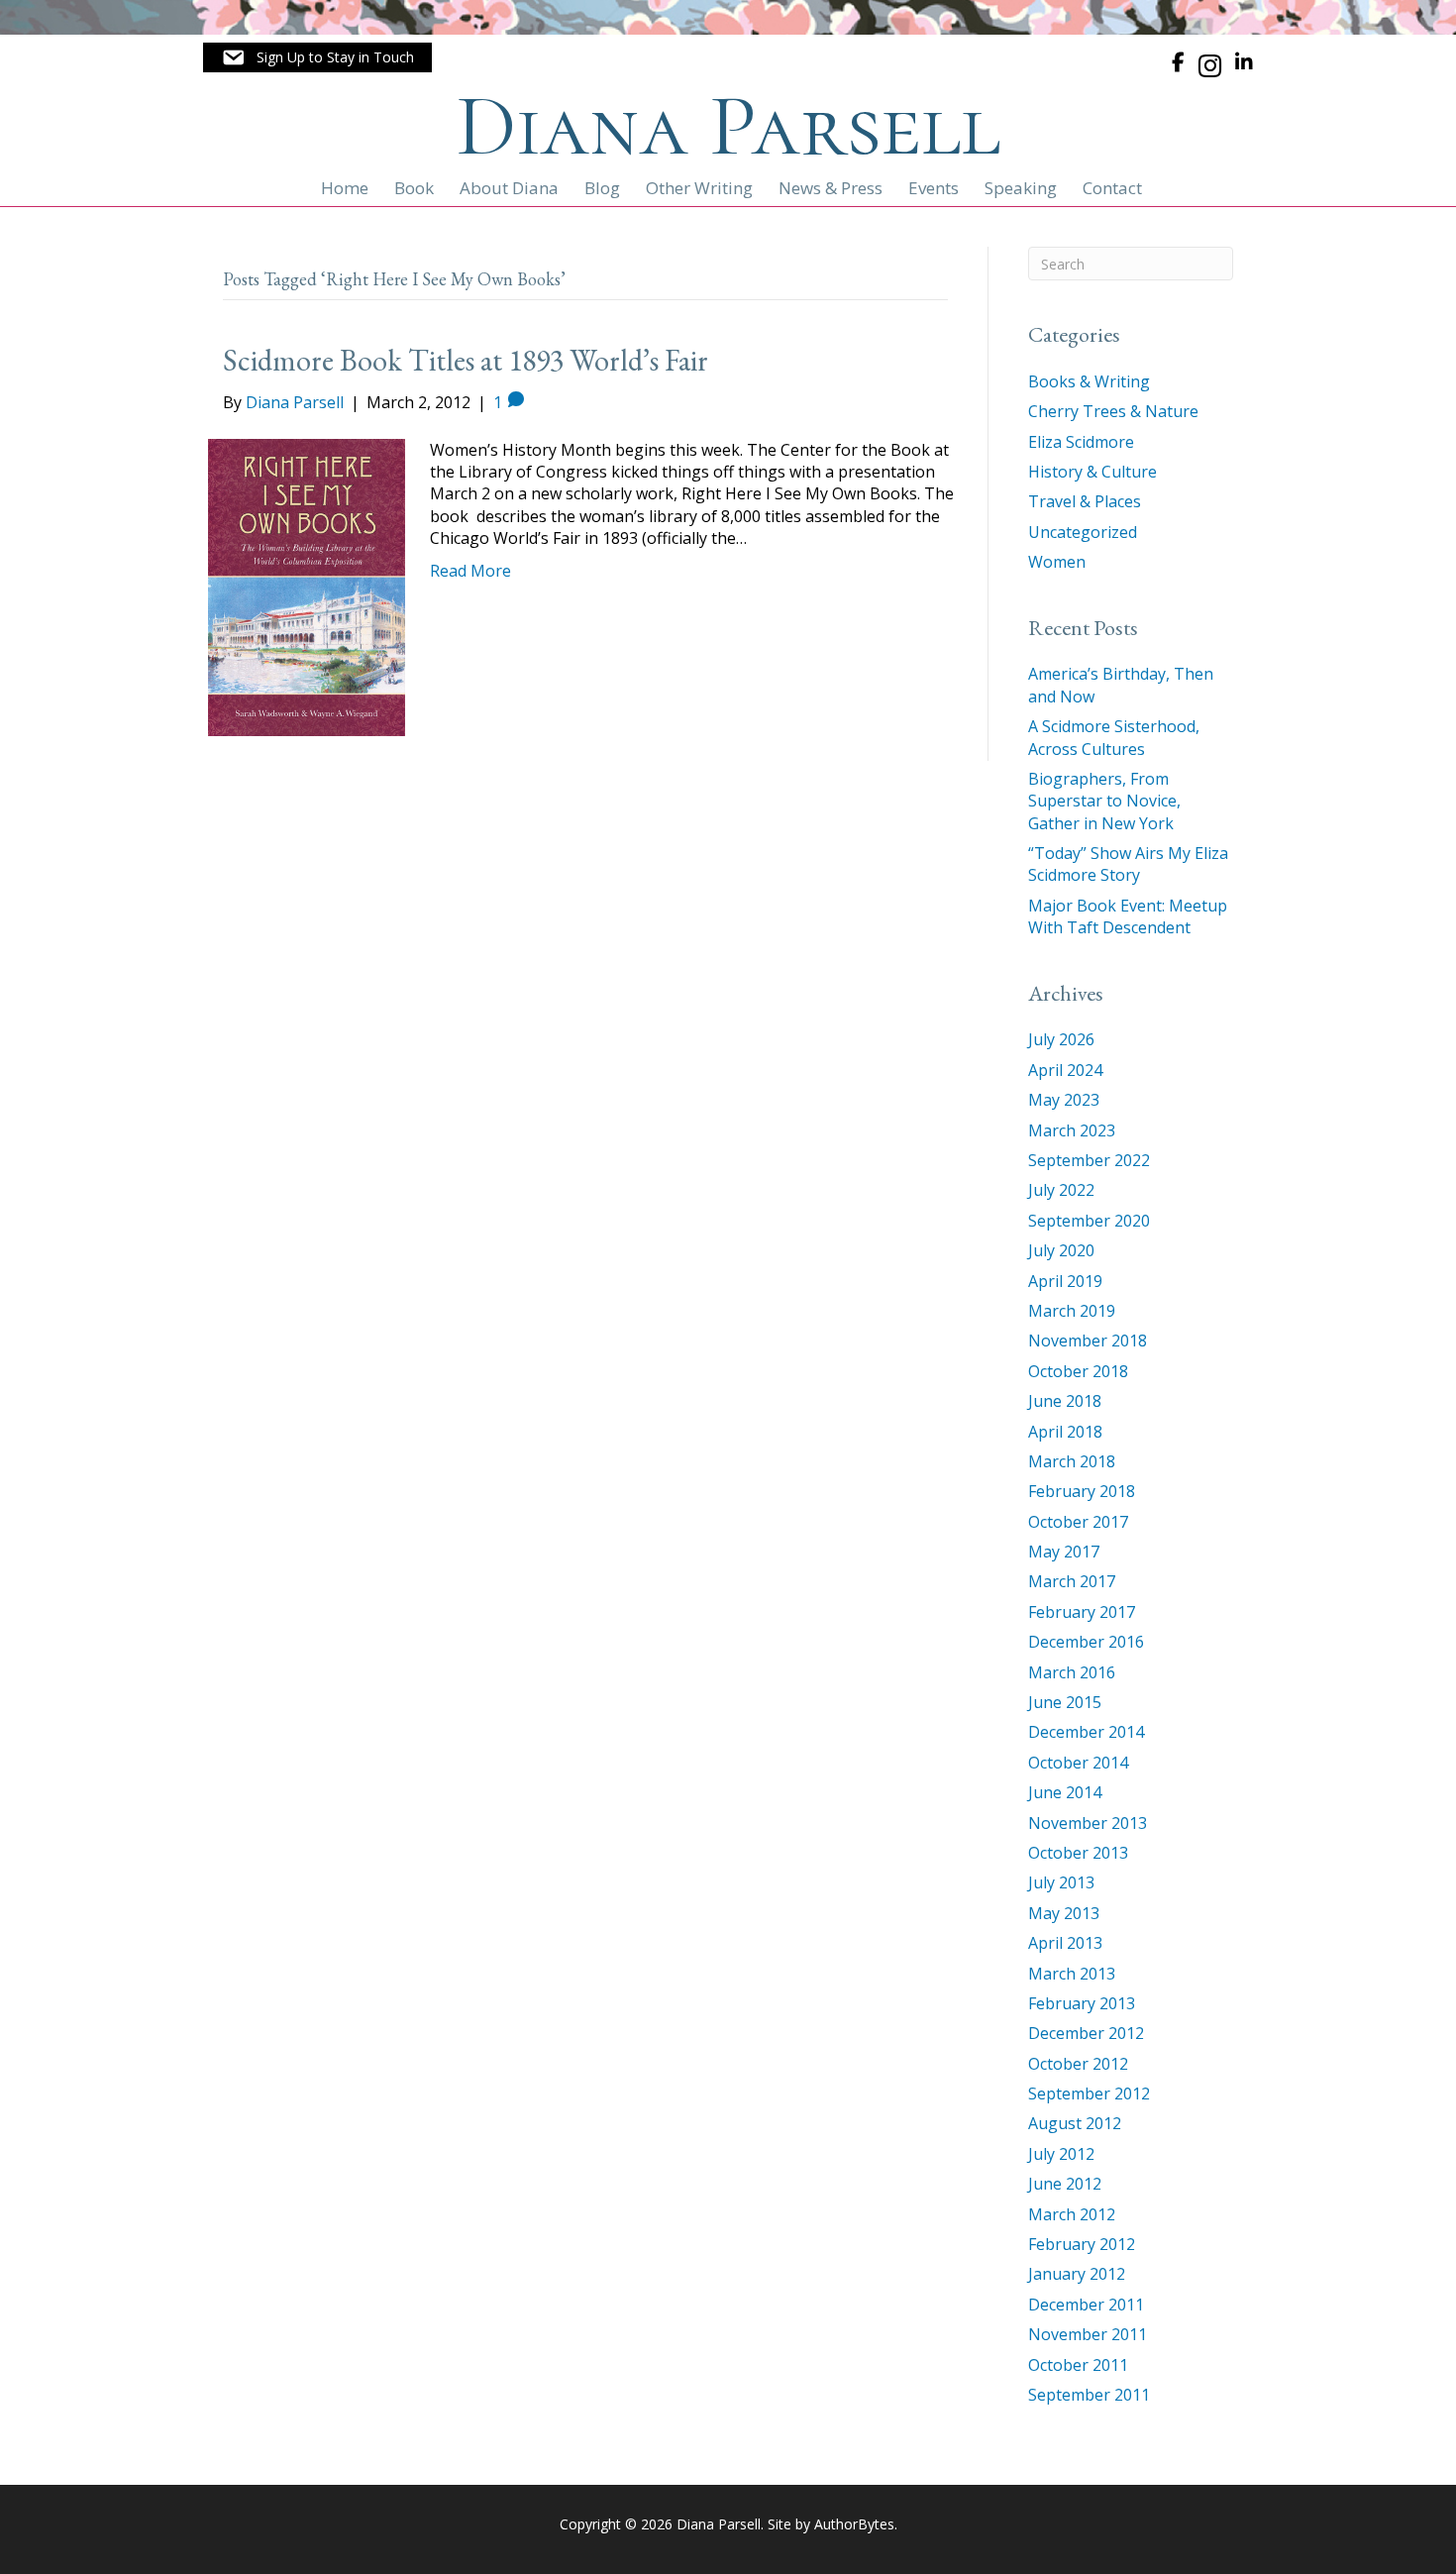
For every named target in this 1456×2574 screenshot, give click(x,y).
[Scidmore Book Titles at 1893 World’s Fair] (307, 586)
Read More (470, 571)
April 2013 (1065, 1943)
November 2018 (1088, 1341)
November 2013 (1088, 1823)
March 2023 (1072, 1130)
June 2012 (1065, 2184)
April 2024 (1065, 1070)
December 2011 (1086, 2305)
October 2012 (1078, 2064)
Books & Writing (1089, 381)
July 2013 (1061, 1882)
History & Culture (1092, 472)
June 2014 (1065, 1792)
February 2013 (1082, 2003)
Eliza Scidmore (1081, 442)
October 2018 (1078, 1371)
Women (1057, 562)
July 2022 (1061, 1190)
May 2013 (1064, 1913)
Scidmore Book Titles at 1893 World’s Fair (466, 360)
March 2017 (1072, 1581)
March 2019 (1072, 1311)
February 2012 (1082, 2244)
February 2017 (1082, 1612)
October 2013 (1078, 1853)
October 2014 (1078, 1763)
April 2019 (1065, 1281)
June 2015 (1065, 1702)
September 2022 (1089, 1160)
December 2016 (1086, 1642)
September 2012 (1089, 2093)
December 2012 (1086, 2033)
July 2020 (1061, 1250)
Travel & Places (1085, 501)
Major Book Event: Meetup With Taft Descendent (1128, 916)
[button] (317, 57)
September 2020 (1089, 1221)
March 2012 (1072, 2214)
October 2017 (1078, 1522)
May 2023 (1064, 1100)
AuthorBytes (854, 2524)
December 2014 (1086, 1732)
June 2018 (1065, 1401)
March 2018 (1072, 1461)
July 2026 (1061, 1039)
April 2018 (1065, 1432)
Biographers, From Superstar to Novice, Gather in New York (1104, 801)
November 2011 (1088, 2334)
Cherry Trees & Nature (1113, 411)
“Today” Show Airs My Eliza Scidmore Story (1128, 864)
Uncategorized (1083, 532)
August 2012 (1075, 2123)
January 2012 (1077, 2274)
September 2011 (1089, 2395)
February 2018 (1082, 1491)
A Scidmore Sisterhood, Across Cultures (1114, 737)
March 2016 (1072, 1672)
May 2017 (1064, 1552)
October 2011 (1078, 2365)
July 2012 (1061, 2154)
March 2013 (1072, 1974)
